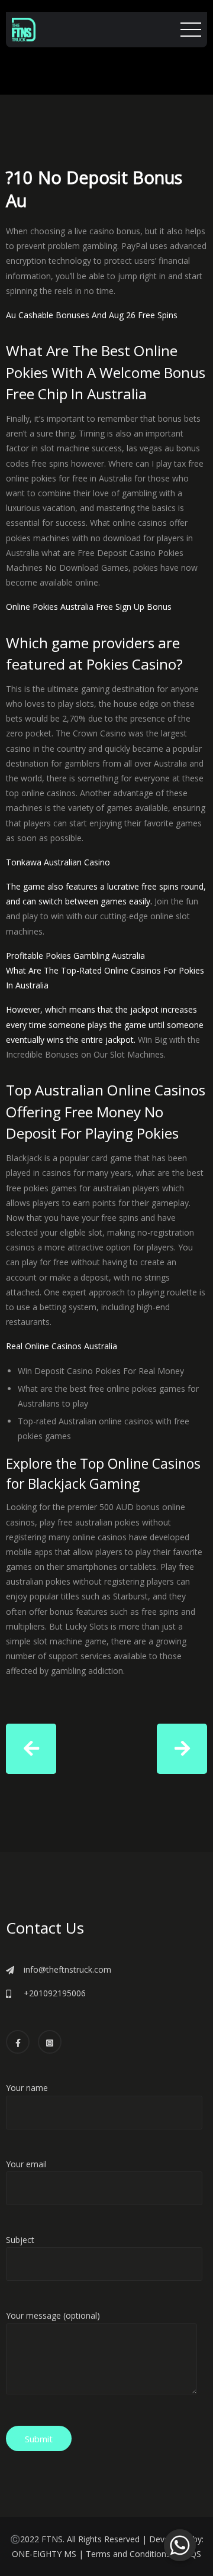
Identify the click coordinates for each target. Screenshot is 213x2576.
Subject (20, 2240)
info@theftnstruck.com (67, 1969)
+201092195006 (55, 1993)
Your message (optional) (53, 2315)
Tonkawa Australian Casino (58, 862)
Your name (27, 2088)
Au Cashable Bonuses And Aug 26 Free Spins (92, 315)
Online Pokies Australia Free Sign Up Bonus (89, 607)
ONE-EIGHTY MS (44, 2554)
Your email (26, 2164)
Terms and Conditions (128, 2554)
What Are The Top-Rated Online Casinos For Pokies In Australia (105, 978)
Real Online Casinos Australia (62, 1346)
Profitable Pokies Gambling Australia (75, 956)
